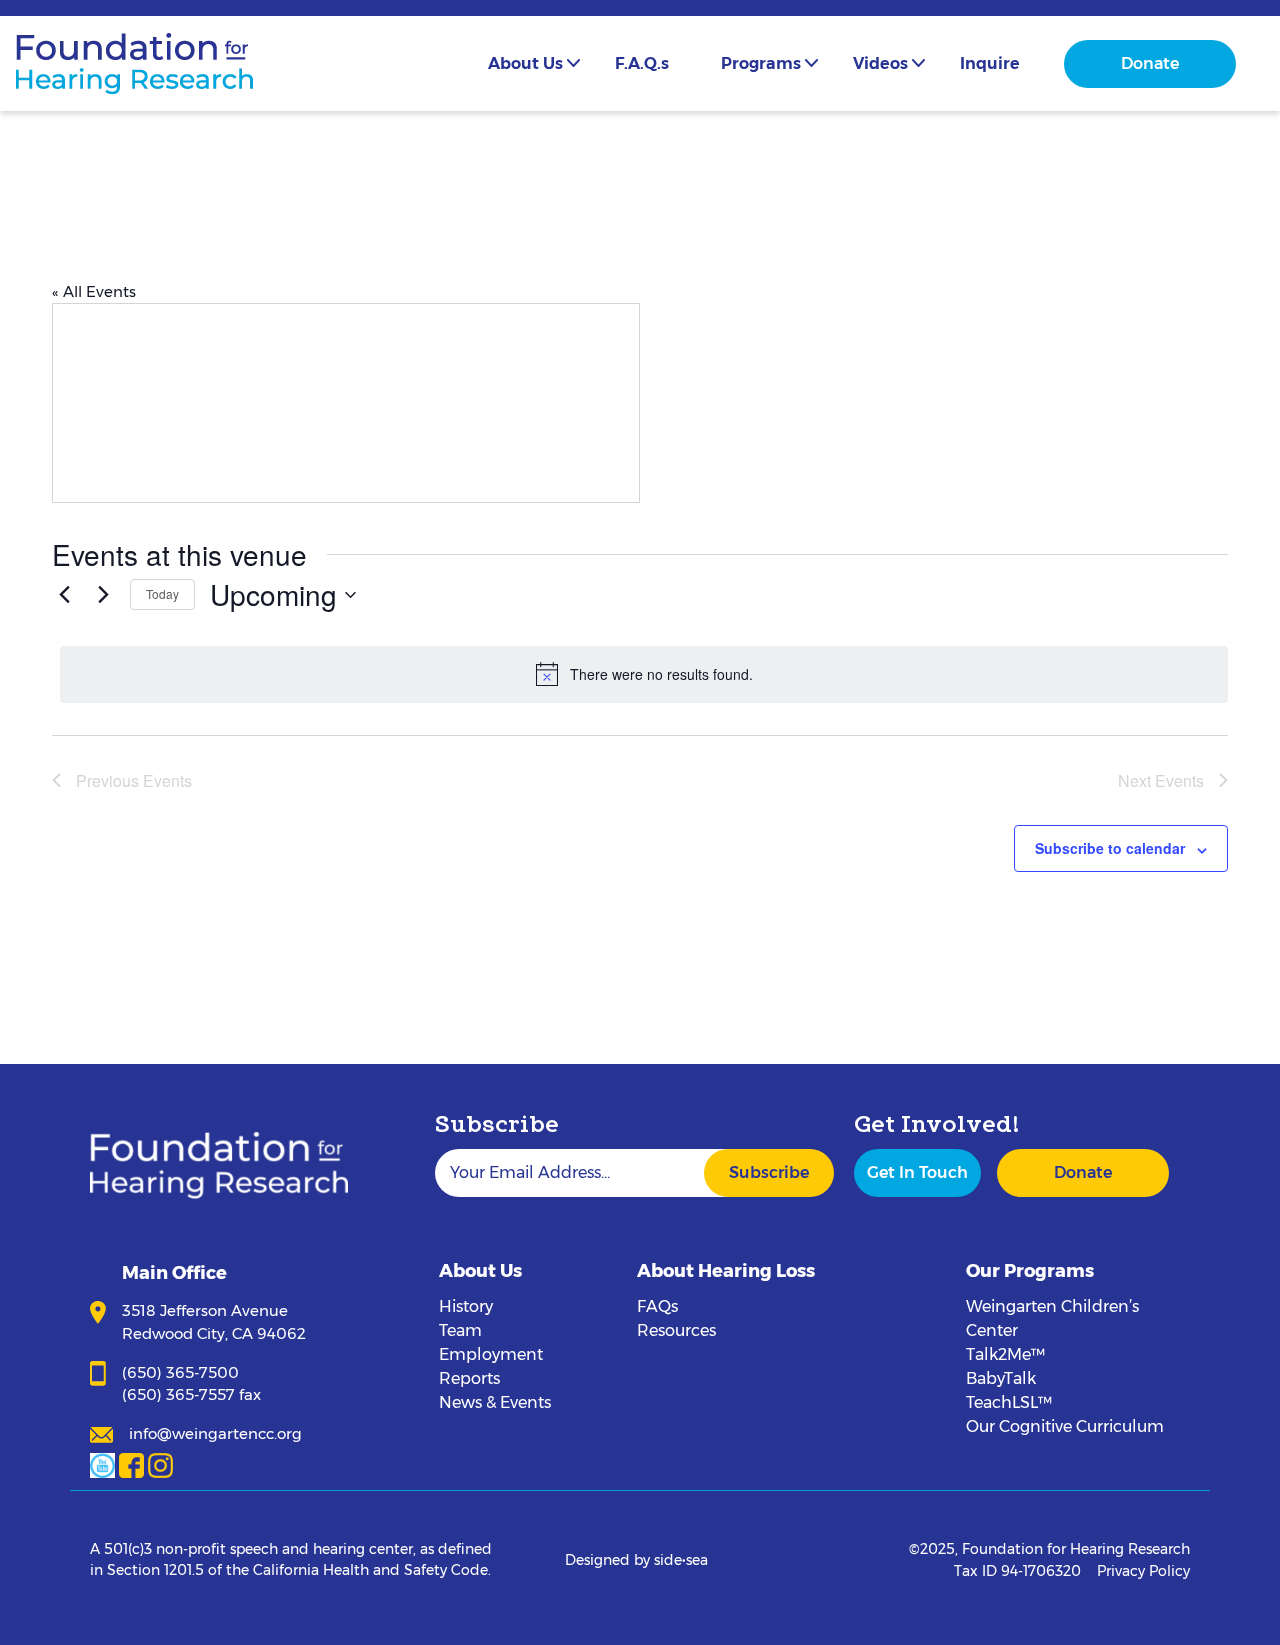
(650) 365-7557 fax (191, 1394)
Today (162, 593)
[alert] (644, 674)
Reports (469, 1378)
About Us (525, 63)
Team (460, 1330)
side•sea (681, 1560)
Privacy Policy (1143, 1571)
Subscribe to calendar (1110, 848)
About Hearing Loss (726, 1271)
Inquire (990, 63)
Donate (1150, 63)
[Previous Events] (64, 595)
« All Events (94, 291)
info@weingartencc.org (215, 1433)
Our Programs (1030, 1271)
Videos (880, 63)
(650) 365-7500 (180, 1372)
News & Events (495, 1402)
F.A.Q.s (642, 63)
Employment (491, 1354)
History (466, 1306)
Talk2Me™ (1005, 1354)
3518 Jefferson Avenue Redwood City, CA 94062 (214, 1322)
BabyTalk (1001, 1378)
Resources (676, 1330)
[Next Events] (103, 595)
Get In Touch (917, 1172)
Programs (761, 63)
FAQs (657, 1306)
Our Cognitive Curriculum (1065, 1426)
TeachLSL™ (1009, 1402)
